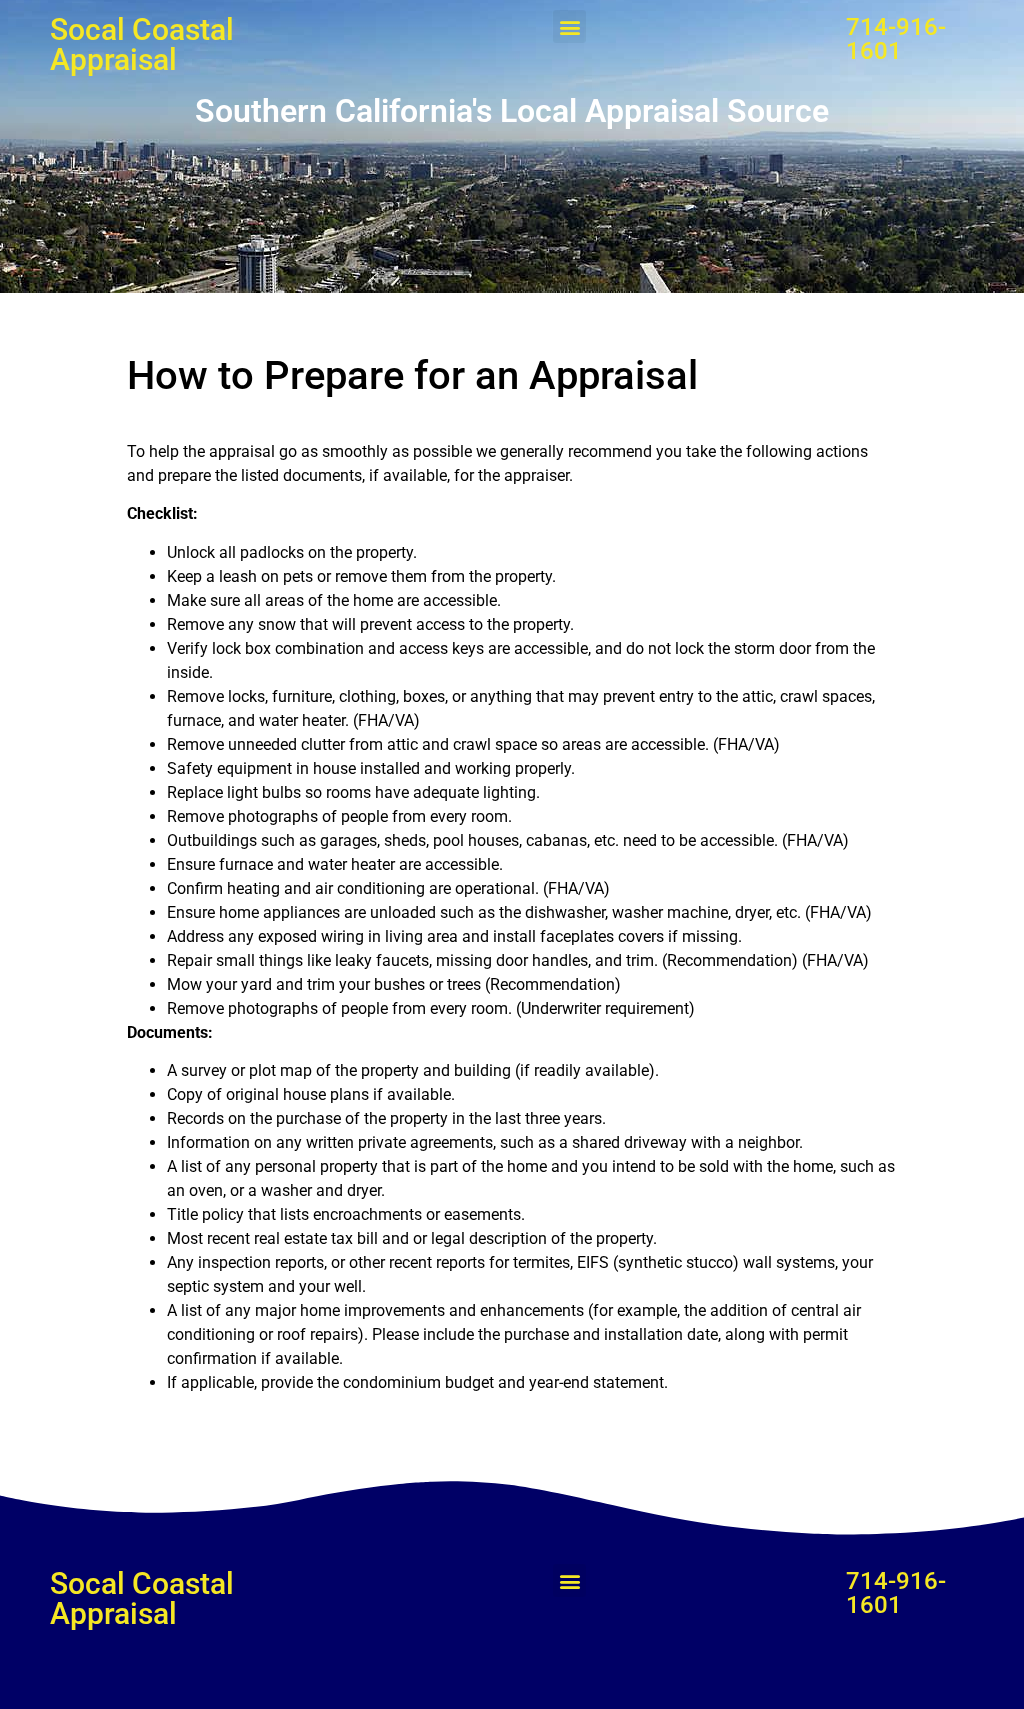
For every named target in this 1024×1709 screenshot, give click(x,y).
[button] (569, 26)
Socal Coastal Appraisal (142, 44)
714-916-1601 (896, 39)
